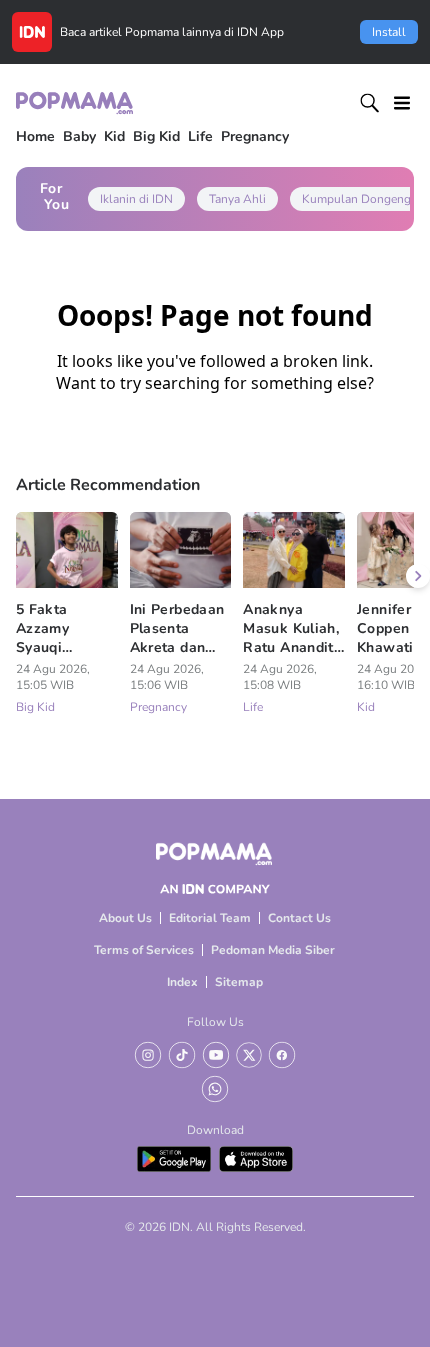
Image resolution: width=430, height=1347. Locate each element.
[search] (370, 103)
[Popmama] (75, 102)
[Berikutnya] (418, 576)
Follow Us (215, 1022)
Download (215, 1130)
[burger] (402, 103)
